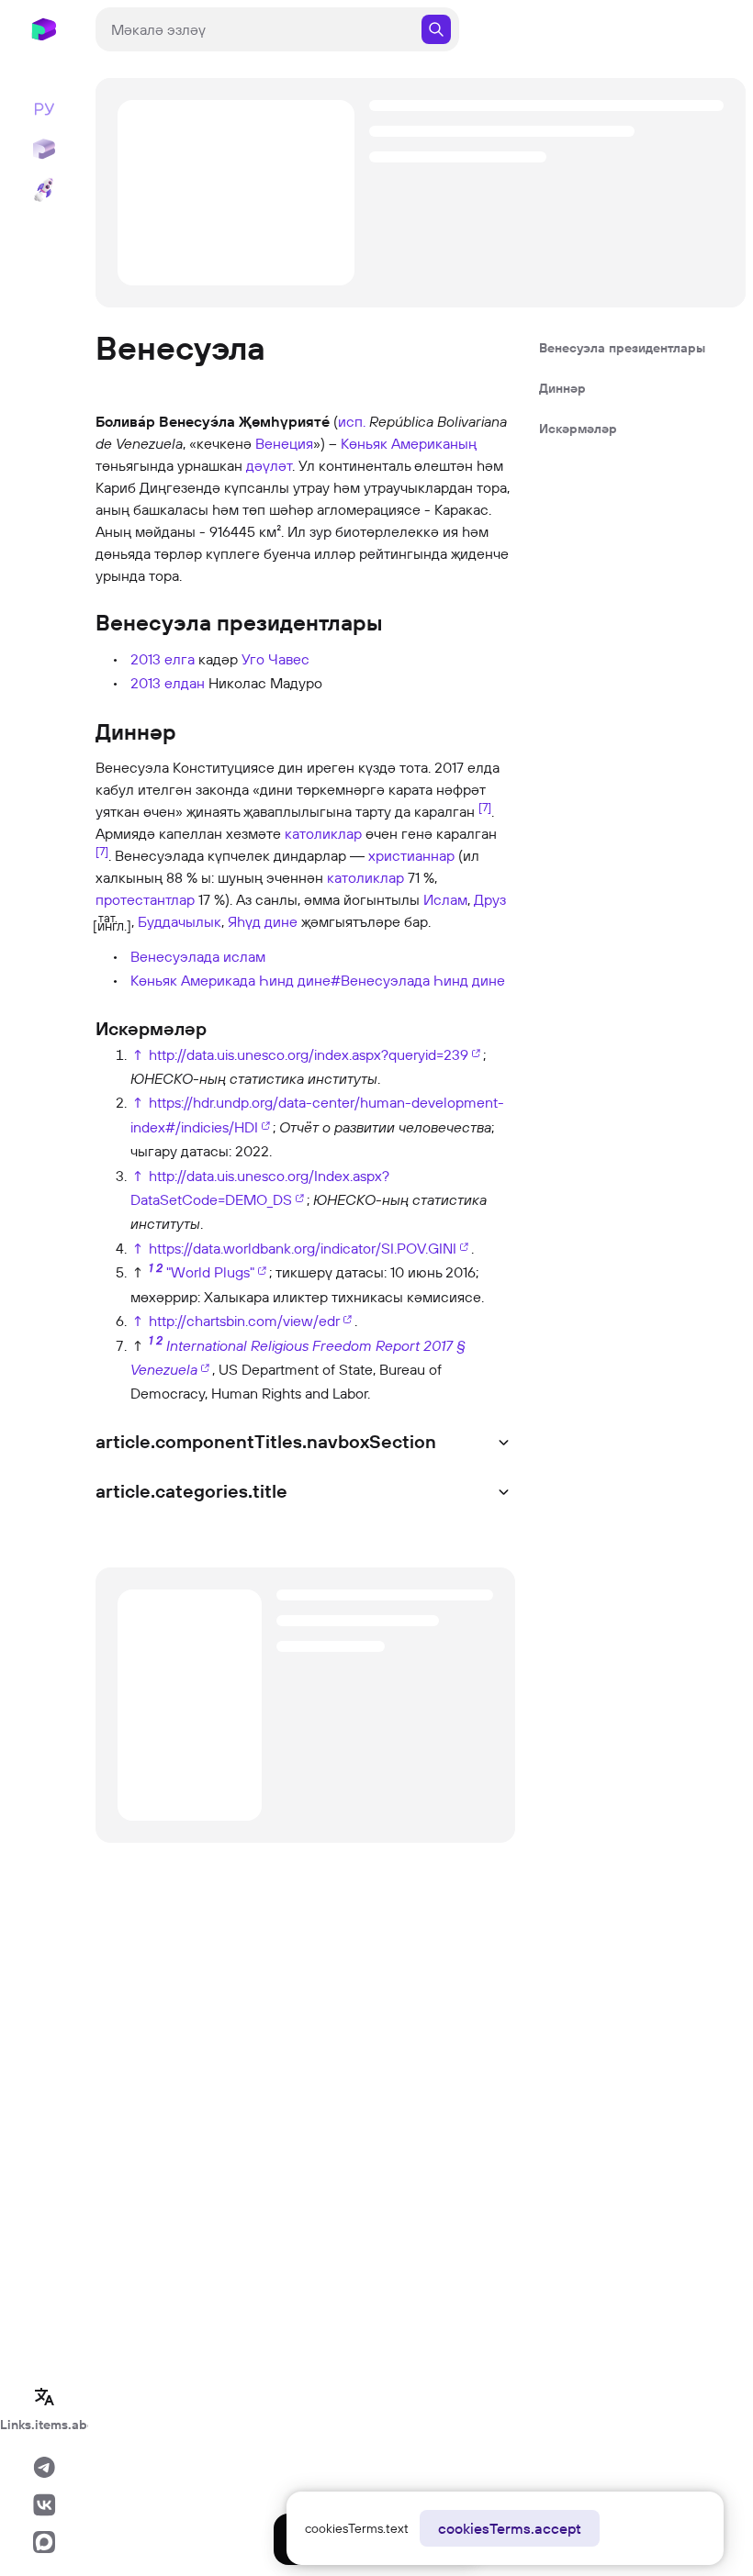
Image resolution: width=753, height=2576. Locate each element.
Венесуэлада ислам (198, 956)
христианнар (411, 855)
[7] (485, 806)
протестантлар (145, 899)
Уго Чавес (275, 659)
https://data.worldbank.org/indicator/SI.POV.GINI (303, 1248)
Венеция (284, 443)
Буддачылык (180, 921)
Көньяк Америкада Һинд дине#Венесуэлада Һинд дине (318, 980)
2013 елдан (168, 683)
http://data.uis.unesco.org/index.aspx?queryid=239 (309, 1054)
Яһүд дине (263, 921)
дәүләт (269, 465)
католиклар (323, 833)
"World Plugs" (210, 1272)
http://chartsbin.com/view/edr (244, 1321)
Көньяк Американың (409, 443)
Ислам (445, 899)
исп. (352, 421)
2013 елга (163, 659)
